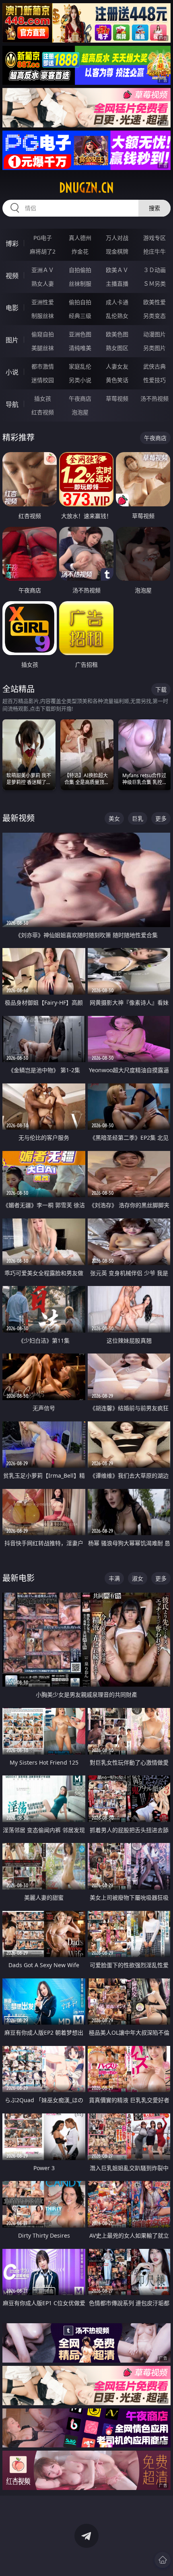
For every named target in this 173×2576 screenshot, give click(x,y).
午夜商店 (80, 398)
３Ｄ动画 (154, 270)
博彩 (12, 244)
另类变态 (154, 316)
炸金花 (80, 251)
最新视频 (19, 818)
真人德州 (80, 238)
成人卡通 (117, 302)
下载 (161, 689)
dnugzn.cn (86, 188)
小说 (12, 372)
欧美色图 (117, 334)
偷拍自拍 (80, 302)
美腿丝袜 (43, 348)
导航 (12, 404)
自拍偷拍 (80, 270)
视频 (12, 276)
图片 (12, 340)
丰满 (114, 1578)
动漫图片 (154, 334)
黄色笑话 (117, 380)
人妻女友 (117, 366)
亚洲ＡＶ (43, 270)
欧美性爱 (154, 302)
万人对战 (117, 238)
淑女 (138, 1578)
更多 (161, 818)
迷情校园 (43, 380)
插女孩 (43, 398)
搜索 (154, 208)
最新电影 (19, 1578)
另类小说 (80, 380)
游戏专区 (154, 238)
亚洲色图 (80, 334)
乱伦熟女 (117, 316)
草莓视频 (117, 398)
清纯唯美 (80, 348)
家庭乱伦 (80, 366)
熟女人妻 (43, 284)
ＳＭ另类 (154, 284)
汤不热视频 (154, 398)
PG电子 (43, 238)
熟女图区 (117, 348)
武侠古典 (154, 366)
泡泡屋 (80, 412)
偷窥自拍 (43, 334)
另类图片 (154, 348)
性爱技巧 (154, 380)
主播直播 (117, 284)
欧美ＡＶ (117, 270)
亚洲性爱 (43, 302)
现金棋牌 (117, 251)
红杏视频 (43, 412)
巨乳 (138, 818)
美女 (114, 818)
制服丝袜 (43, 316)
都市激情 (43, 366)
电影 (12, 308)
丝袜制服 (80, 284)
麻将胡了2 (43, 251)
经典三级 (80, 316)
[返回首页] (163, 2560)
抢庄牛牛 (154, 251)
